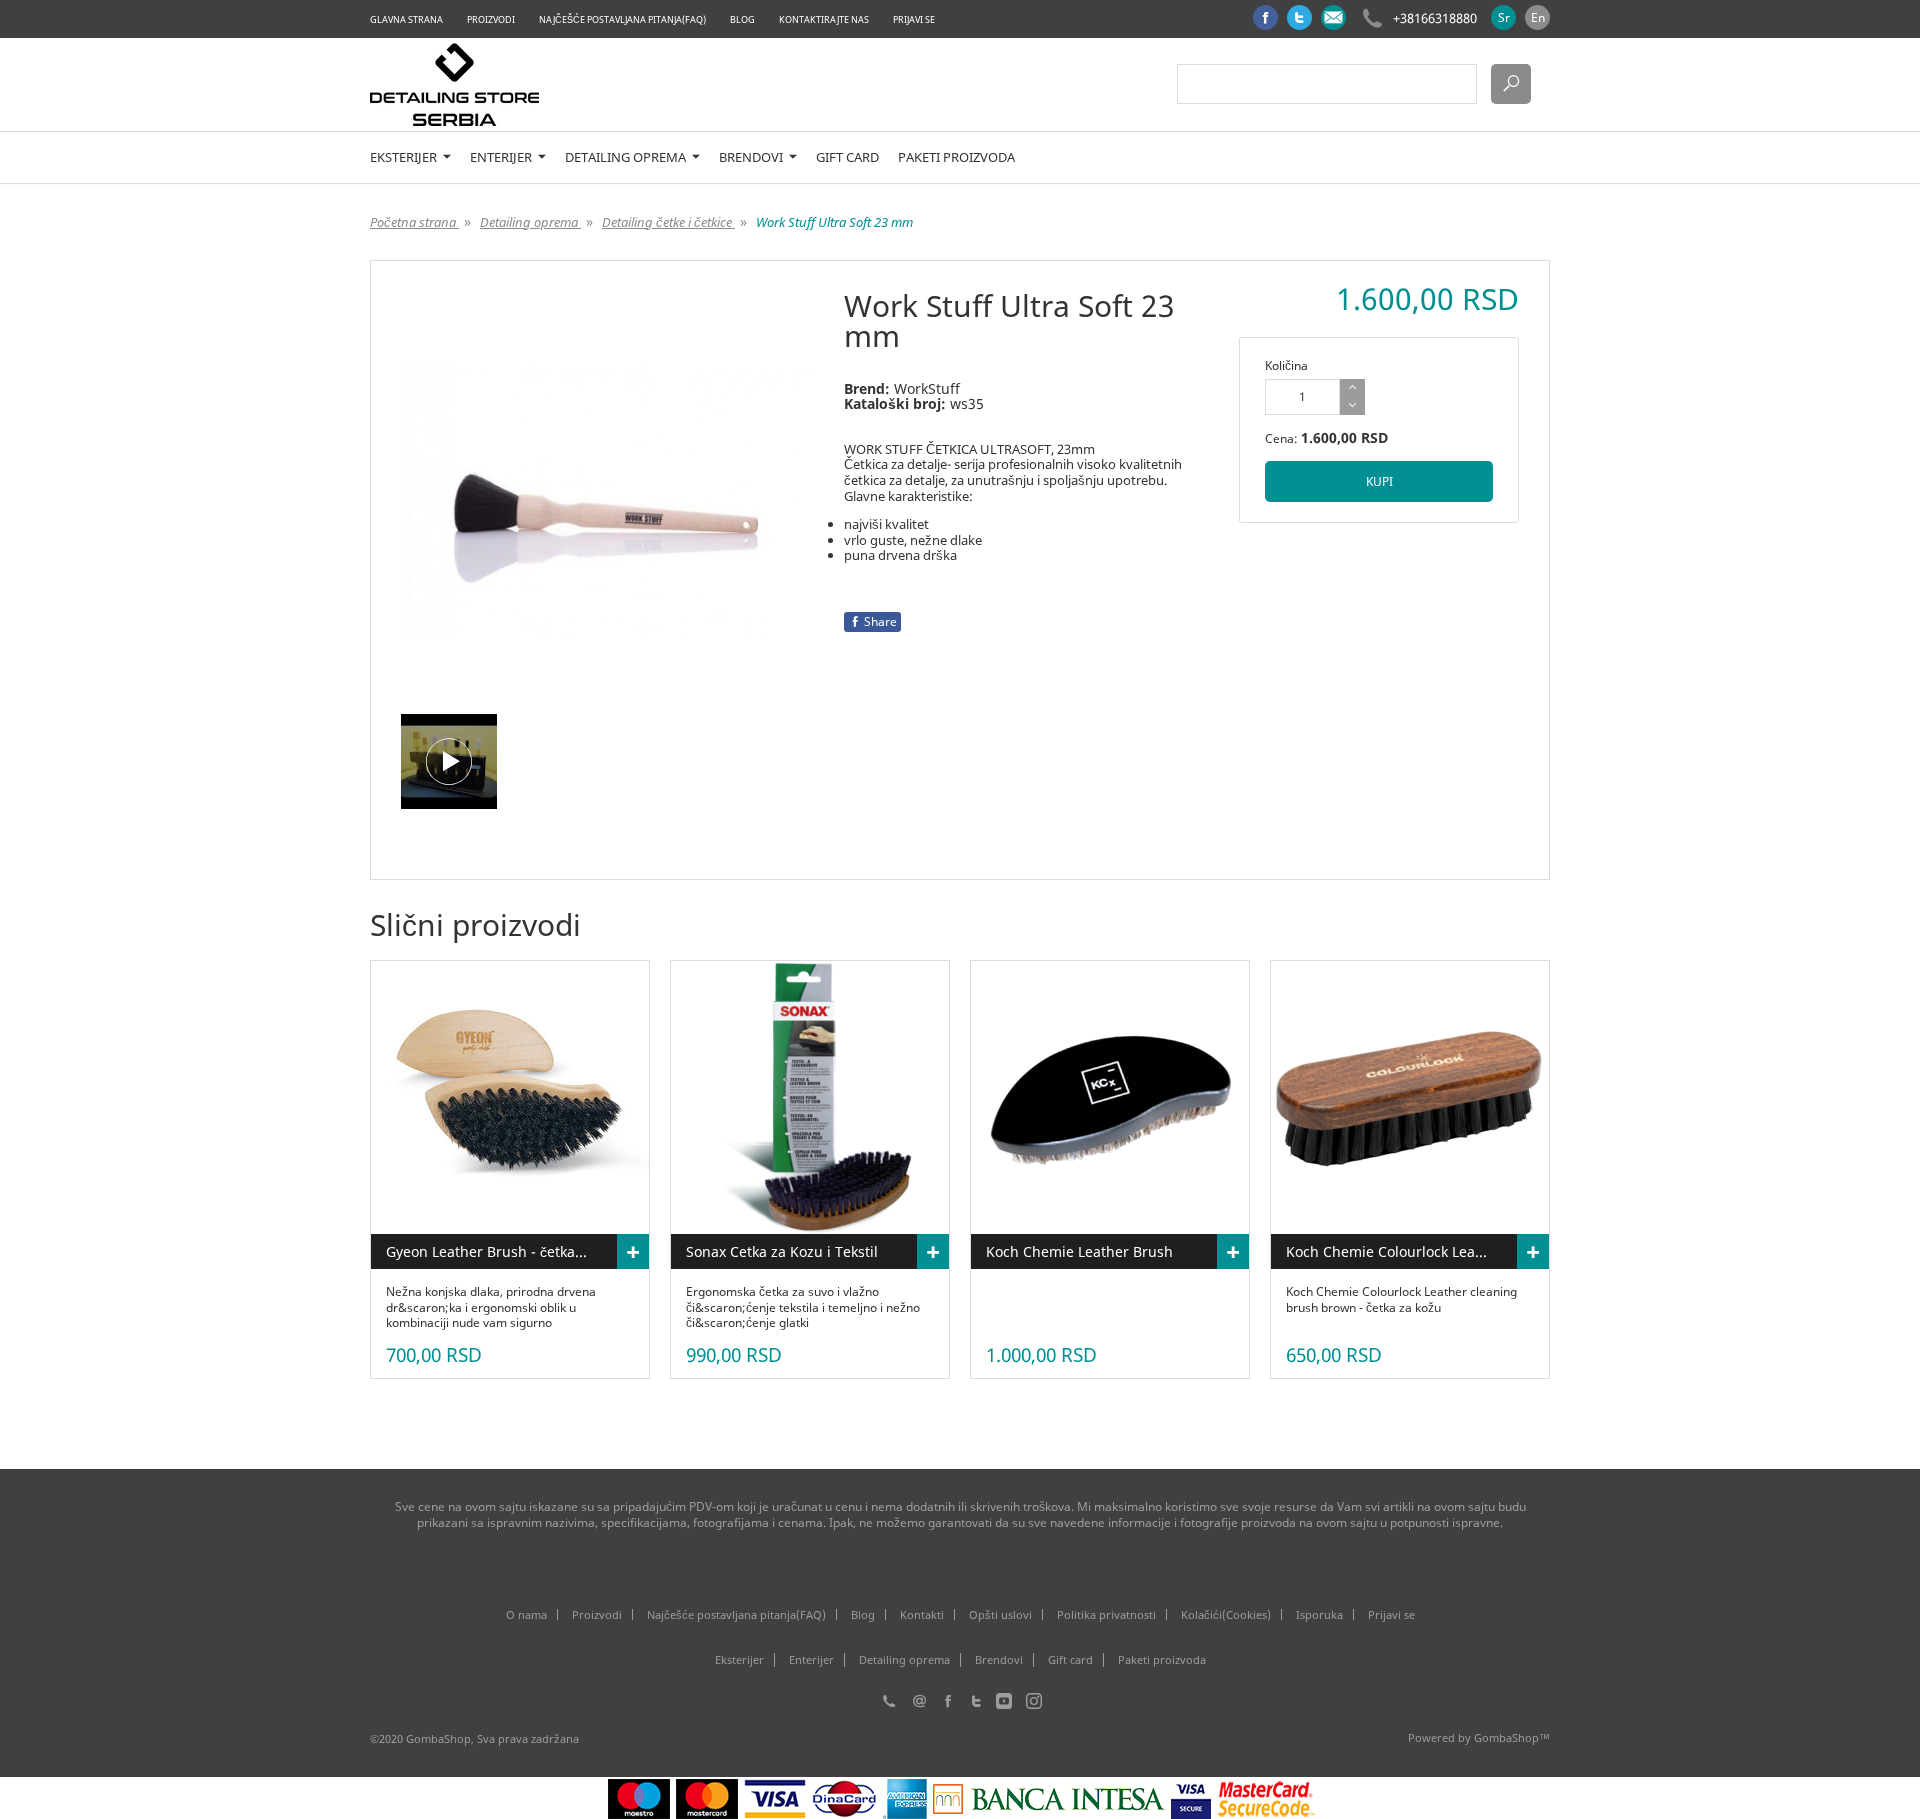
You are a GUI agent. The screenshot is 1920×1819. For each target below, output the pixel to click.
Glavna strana (406, 19)
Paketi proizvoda (956, 157)
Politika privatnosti (1106, 1614)
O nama (526, 1614)
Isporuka (1319, 1614)
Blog (742, 19)
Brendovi (752, 157)
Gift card (847, 157)
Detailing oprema (627, 157)
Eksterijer (405, 157)
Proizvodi (491, 19)
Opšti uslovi (1000, 1614)
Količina (1286, 365)
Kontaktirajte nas (824, 19)
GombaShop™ (1512, 1737)
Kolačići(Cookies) (1226, 1614)
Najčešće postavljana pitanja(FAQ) (622, 19)
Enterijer (502, 157)
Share (880, 621)
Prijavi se (914, 19)
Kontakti (922, 1614)
